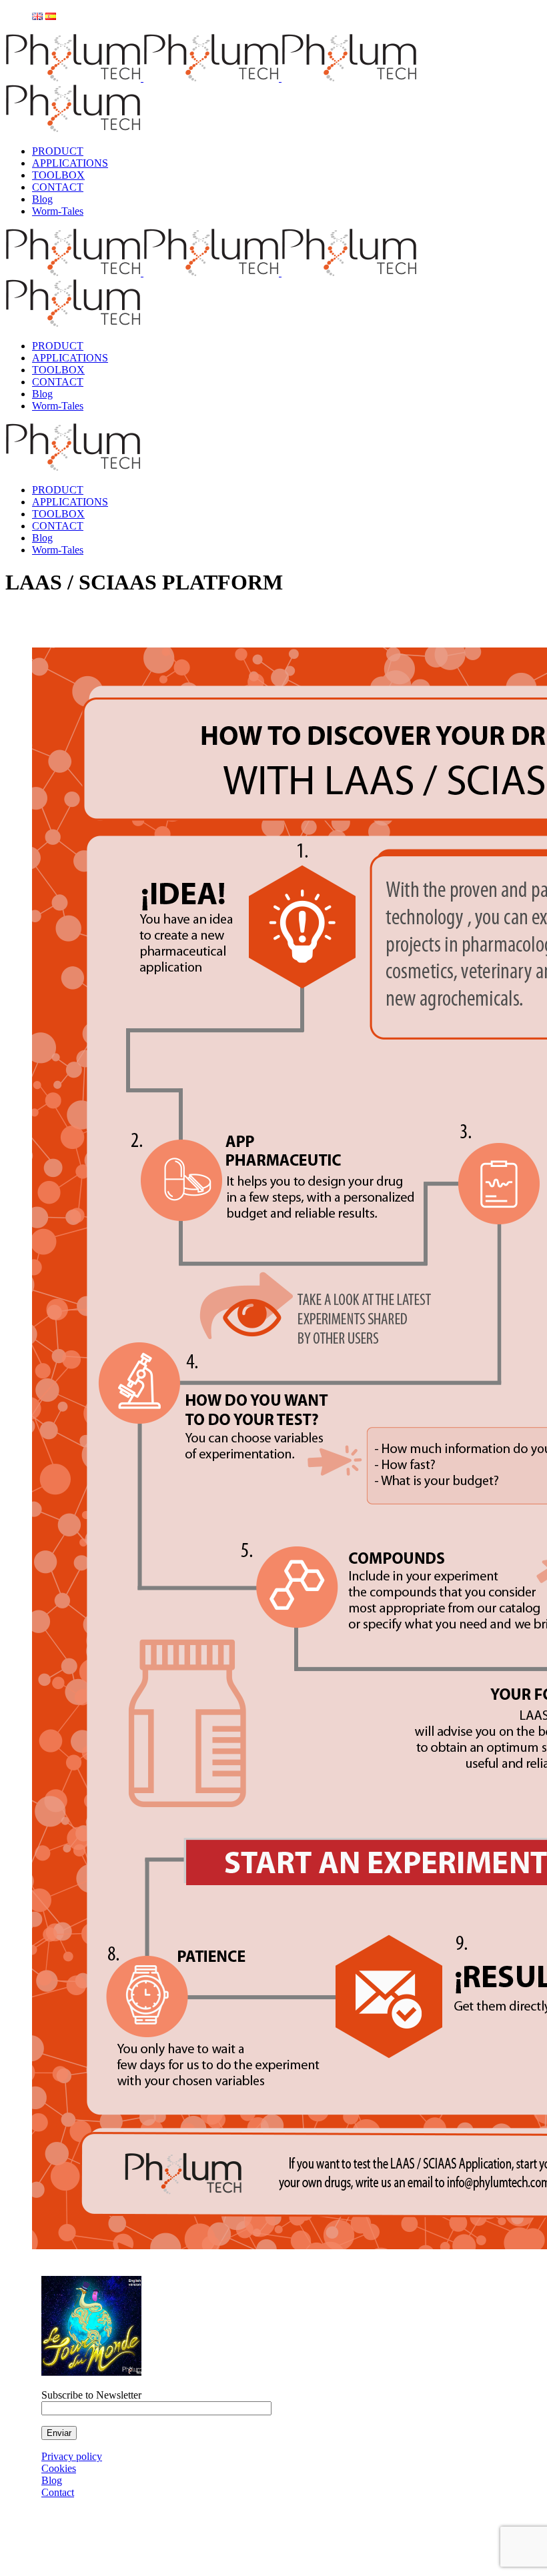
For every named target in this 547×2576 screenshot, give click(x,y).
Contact (58, 2492)
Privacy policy (72, 2456)
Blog (52, 2480)
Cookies (59, 2468)
